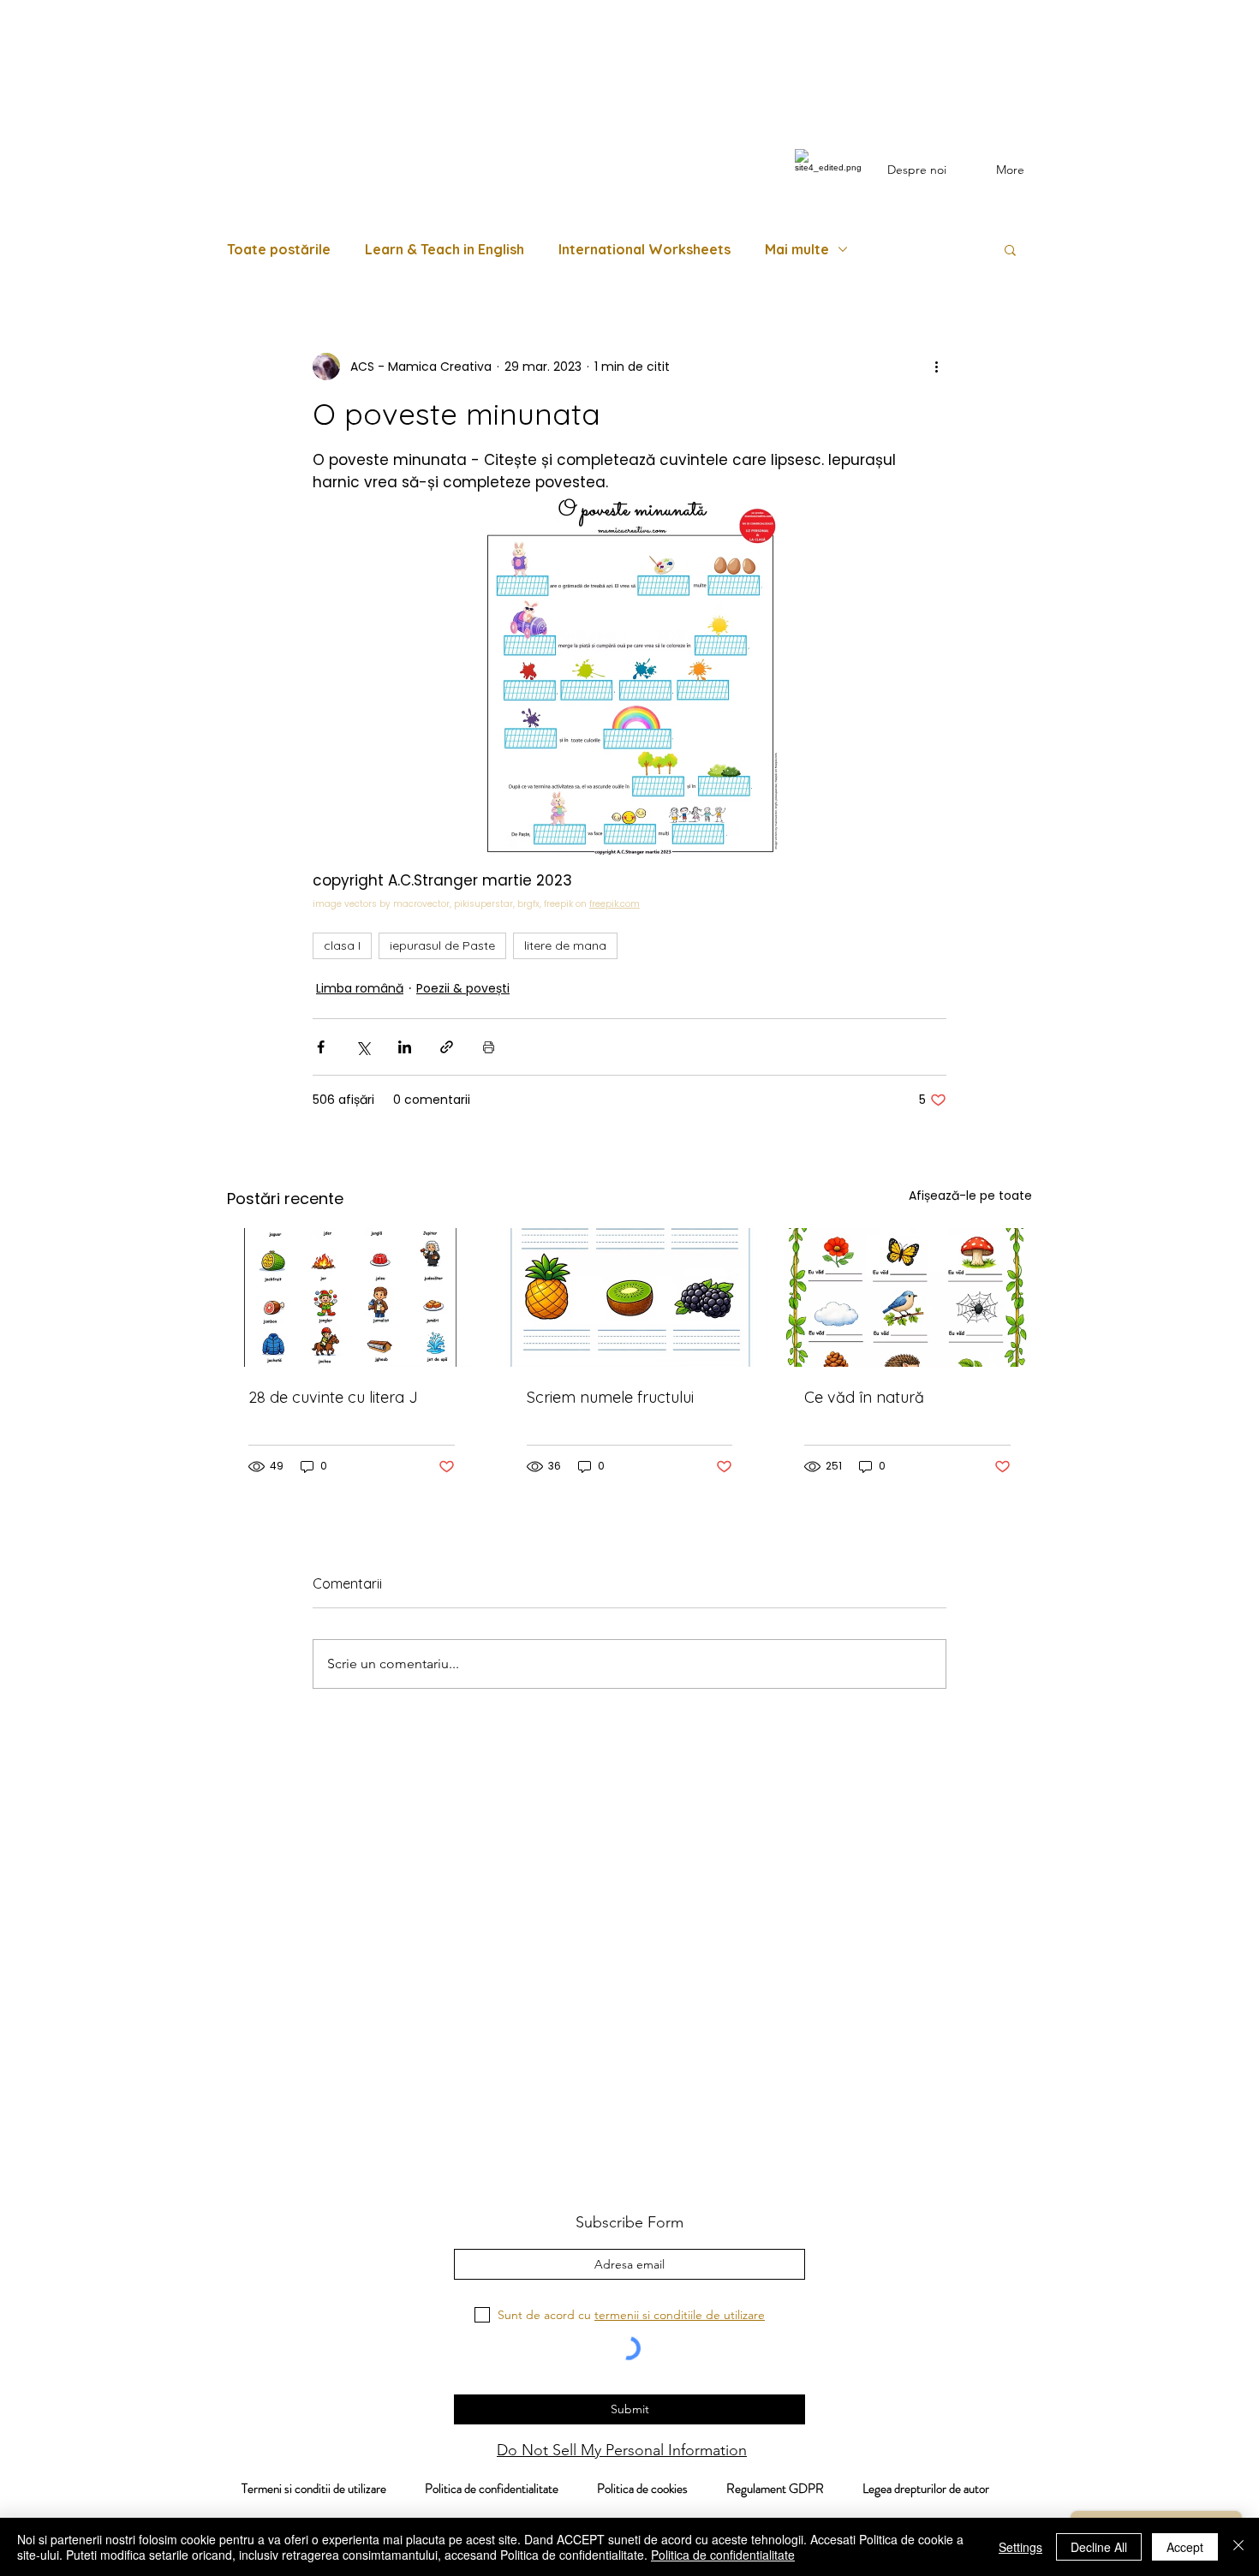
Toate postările (279, 249)
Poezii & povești (463, 988)
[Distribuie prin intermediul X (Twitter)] (363, 1047)
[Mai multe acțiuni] (936, 367)
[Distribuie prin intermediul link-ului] (447, 1047)
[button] (1010, 249)
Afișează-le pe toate (970, 1196)
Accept (1185, 2547)
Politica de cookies (662, 2489)
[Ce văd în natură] (907, 1297)
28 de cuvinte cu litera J (333, 1397)
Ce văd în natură (864, 1397)
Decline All (1099, 2547)
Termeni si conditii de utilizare (305, 2489)
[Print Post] (489, 1047)
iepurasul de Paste (442, 945)
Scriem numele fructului (610, 1397)
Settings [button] (1020, 2547)
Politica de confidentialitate (490, 2489)
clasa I (342, 945)
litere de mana (565, 945)
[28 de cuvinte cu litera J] (352, 1297)
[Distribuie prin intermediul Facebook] (321, 1047)
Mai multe (797, 249)
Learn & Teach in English (445, 249)
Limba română (360, 988)
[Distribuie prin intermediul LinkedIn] (405, 1047)
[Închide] (1238, 2547)
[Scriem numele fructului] (630, 1297)
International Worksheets (644, 249)
